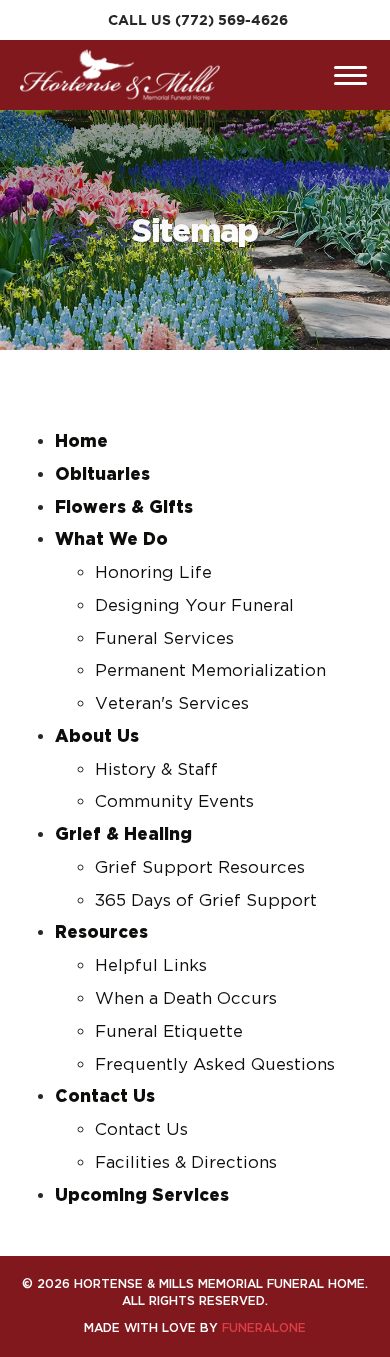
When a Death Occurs (186, 998)
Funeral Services (164, 638)
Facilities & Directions (186, 1162)
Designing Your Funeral (194, 605)
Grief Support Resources (200, 867)
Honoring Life (153, 572)
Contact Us (141, 1129)
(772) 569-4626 (231, 20)
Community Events (174, 801)
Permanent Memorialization (210, 670)
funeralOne (264, 1327)
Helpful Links (151, 965)
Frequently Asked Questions (215, 1064)
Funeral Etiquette (169, 1031)
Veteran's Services (172, 703)
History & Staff (156, 769)
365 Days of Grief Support (206, 900)
